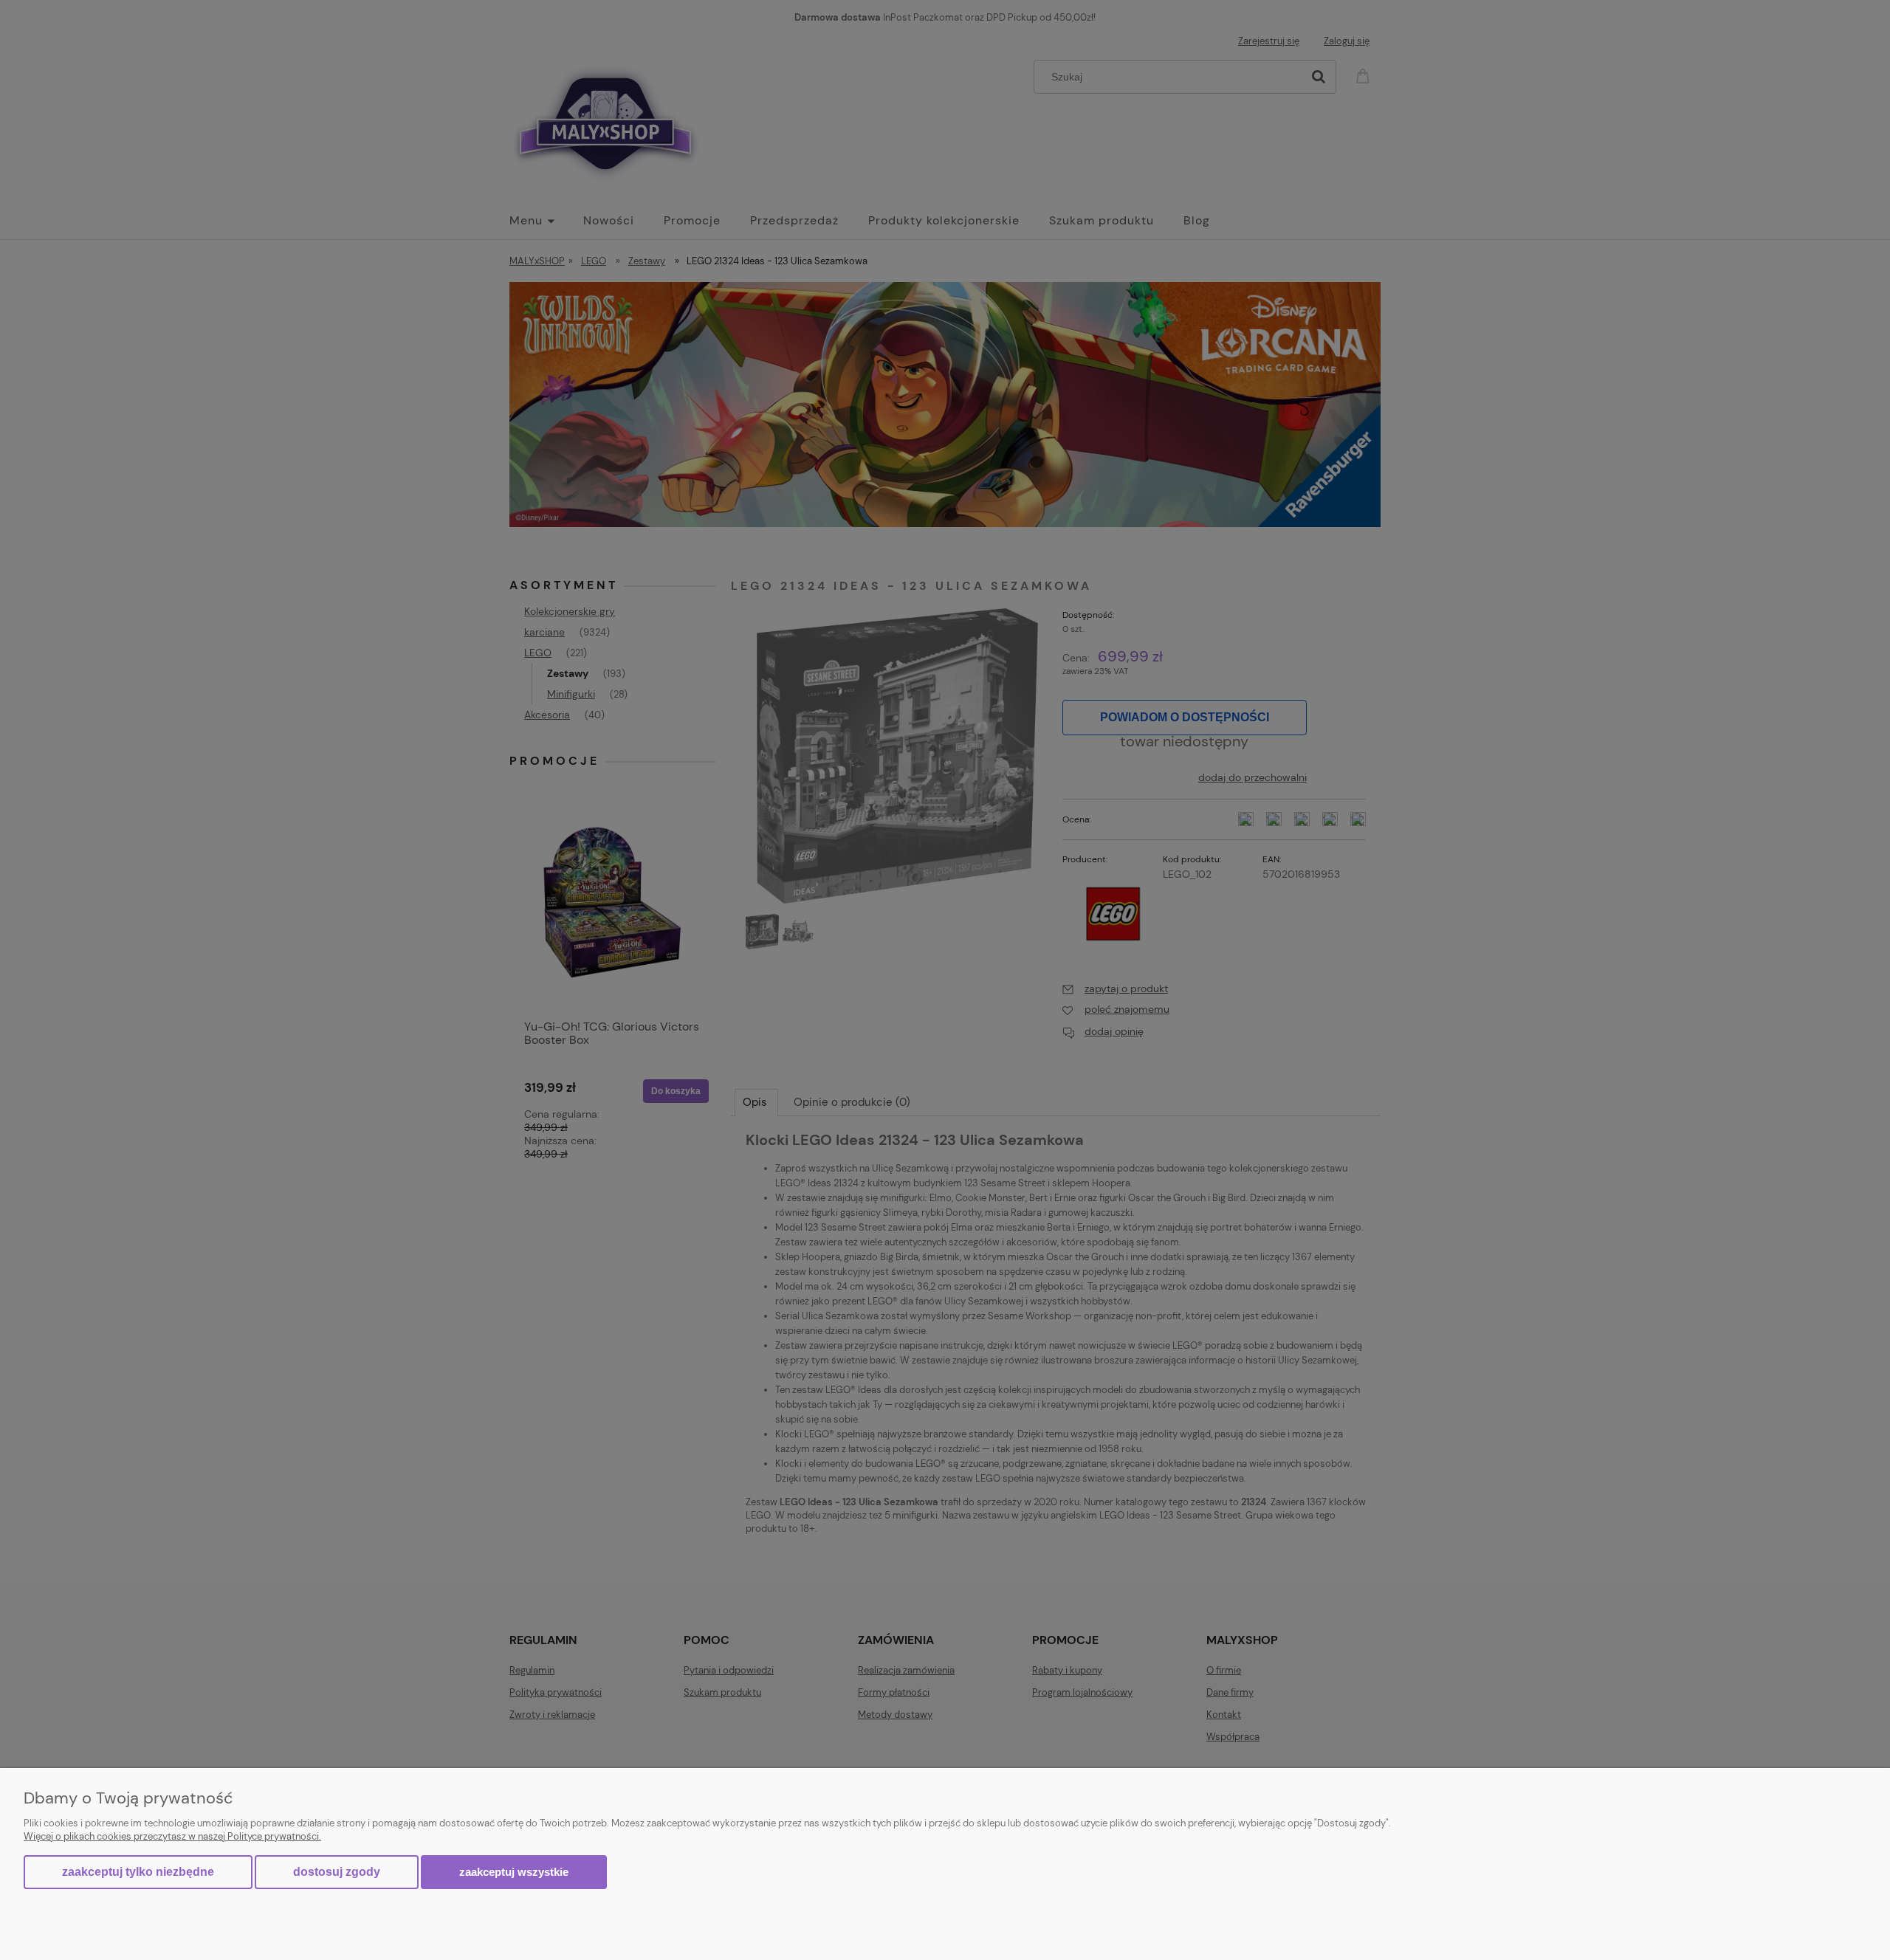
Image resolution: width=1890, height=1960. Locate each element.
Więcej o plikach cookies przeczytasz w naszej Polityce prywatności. (172, 1836)
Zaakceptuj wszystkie (514, 1872)
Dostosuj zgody (337, 1872)
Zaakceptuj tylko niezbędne (138, 1872)
